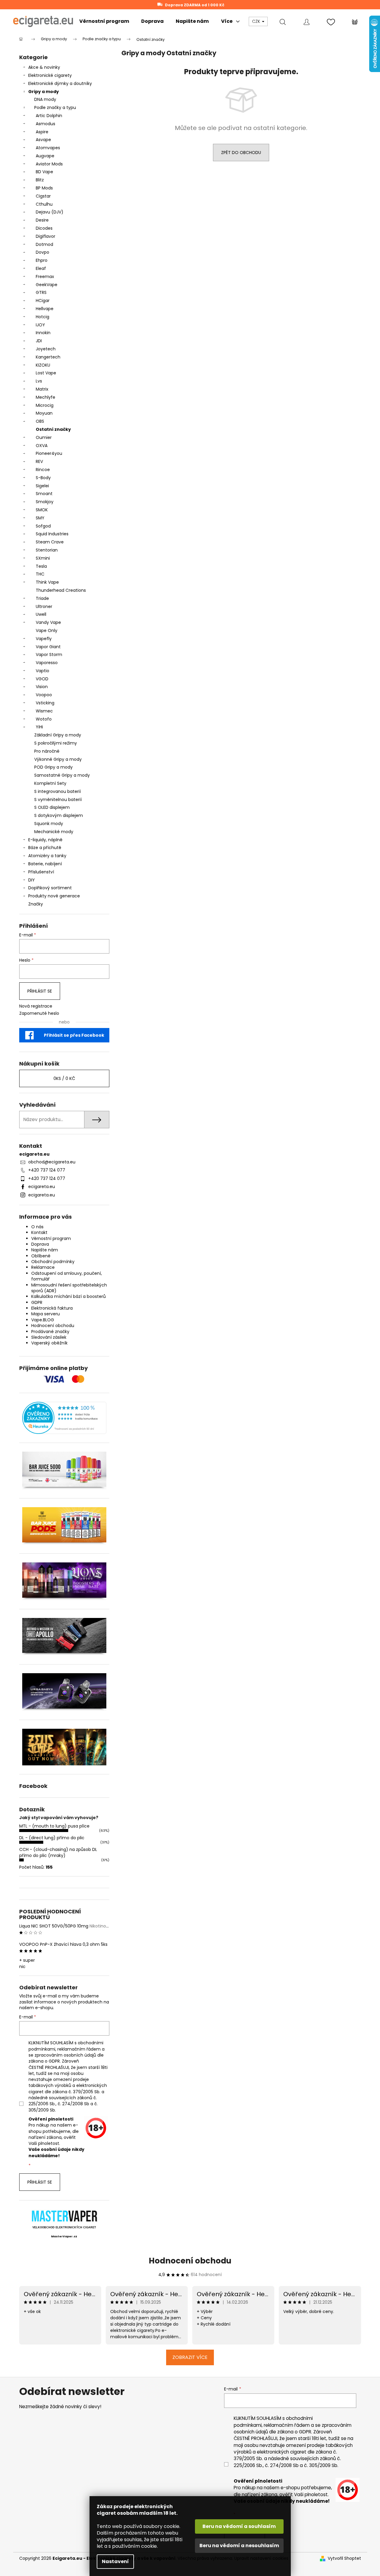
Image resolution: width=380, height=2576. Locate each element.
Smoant (44, 494)
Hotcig (43, 317)
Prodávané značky (50, 1332)
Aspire (42, 132)
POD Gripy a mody (53, 767)
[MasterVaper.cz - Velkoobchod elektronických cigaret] (64, 2216)
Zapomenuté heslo (39, 1013)
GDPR (37, 1302)
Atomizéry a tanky (47, 856)
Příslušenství (41, 872)
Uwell (41, 614)
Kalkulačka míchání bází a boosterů (68, 1296)
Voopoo (44, 695)
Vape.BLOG (43, 1320)
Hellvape (45, 309)
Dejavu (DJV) (50, 212)
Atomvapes (48, 148)
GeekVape (47, 285)
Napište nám (45, 1250)
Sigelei (42, 486)
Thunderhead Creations (61, 590)
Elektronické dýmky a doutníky (60, 83)
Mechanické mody (54, 832)
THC (40, 574)
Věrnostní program (51, 1238)
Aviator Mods (49, 164)
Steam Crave (50, 542)
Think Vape (47, 582)
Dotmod (44, 244)
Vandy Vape (48, 622)
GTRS (41, 292)
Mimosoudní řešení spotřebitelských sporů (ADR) (69, 1288)
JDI (39, 341)
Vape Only (47, 630)
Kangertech (48, 357)
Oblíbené (41, 1256)
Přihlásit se (40, 991)
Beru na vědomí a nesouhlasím (239, 2546)
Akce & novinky (44, 67)
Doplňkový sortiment (50, 888)
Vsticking (45, 703)
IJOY (40, 325)
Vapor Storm (49, 655)
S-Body (43, 478)
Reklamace (43, 1267)
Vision (42, 687)
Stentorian (47, 550)
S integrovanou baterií (58, 791)
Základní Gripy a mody (58, 735)
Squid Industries (52, 534)
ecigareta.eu (42, 1187)
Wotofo (44, 719)
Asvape (43, 140)
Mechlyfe (46, 397)
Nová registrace (36, 1006)
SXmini (43, 558)
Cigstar (43, 196)
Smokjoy (45, 502)
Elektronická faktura (52, 1308)
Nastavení (115, 2561)
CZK (257, 21)
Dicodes (44, 228)
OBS (40, 421)
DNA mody (45, 99)
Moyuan (44, 413)
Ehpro (42, 260)
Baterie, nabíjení (45, 864)
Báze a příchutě (45, 848)
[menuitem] (104, 21)
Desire (42, 220)
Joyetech (46, 349)
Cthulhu (44, 204)
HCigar (43, 301)
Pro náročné (47, 751)
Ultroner (44, 606)
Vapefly (44, 639)
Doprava (40, 1244)
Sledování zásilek (49, 1337)
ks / (64, 1078)
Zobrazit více (190, 2357)
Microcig (45, 405)
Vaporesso (47, 663)
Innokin (43, 333)
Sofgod (43, 526)
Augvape (45, 156)
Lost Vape (46, 373)
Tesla (41, 566)
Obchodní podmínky (53, 1262)
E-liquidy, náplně (45, 840)
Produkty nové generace (54, 896)
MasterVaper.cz (64, 2236)
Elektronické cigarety (50, 75)
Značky (36, 904)
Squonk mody (49, 824)
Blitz (40, 180)
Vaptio (43, 671)
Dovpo (43, 252)
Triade (42, 598)
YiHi (39, 727)
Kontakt (39, 1232)
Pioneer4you (49, 453)
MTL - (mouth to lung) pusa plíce (54, 1826)
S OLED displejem (52, 807)
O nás (37, 1227)
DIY (32, 880)
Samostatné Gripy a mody (62, 775)
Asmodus (46, 124)
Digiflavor (46, 236)
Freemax (45, 277)
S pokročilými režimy (56, 743)
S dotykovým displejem (59, 815)
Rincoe (43, 470)
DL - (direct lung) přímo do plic (52, 1838)
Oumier (44, 437)
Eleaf (41, 268)
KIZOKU (43, 365)
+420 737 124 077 (47, 1170)
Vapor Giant (48, 647)
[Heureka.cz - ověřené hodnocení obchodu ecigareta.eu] (64, 1418)
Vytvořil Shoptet (344, 2558)
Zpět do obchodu (241, 153)
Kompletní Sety (50, 783)
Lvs (39, 381)
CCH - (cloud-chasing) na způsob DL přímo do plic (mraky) (58, 1852)
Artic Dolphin (49, 116)
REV (39, 461)
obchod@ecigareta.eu (52, 1162)
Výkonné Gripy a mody (58, 759)
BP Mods (44, 188)
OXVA (42, 446)
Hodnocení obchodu (53, 1326)
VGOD (42, 679)
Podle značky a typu (55, 107)
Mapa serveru (46, 1314)
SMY (40, 518)
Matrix (42, 389)
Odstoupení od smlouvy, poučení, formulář (67, 1276)
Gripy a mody (44, 92)
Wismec (44, 711)
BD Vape (44, 172)
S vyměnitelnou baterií (58, 800)
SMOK (42, 510)
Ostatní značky (53, 429)
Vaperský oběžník (49, 1343)
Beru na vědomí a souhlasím (239, 2526)
